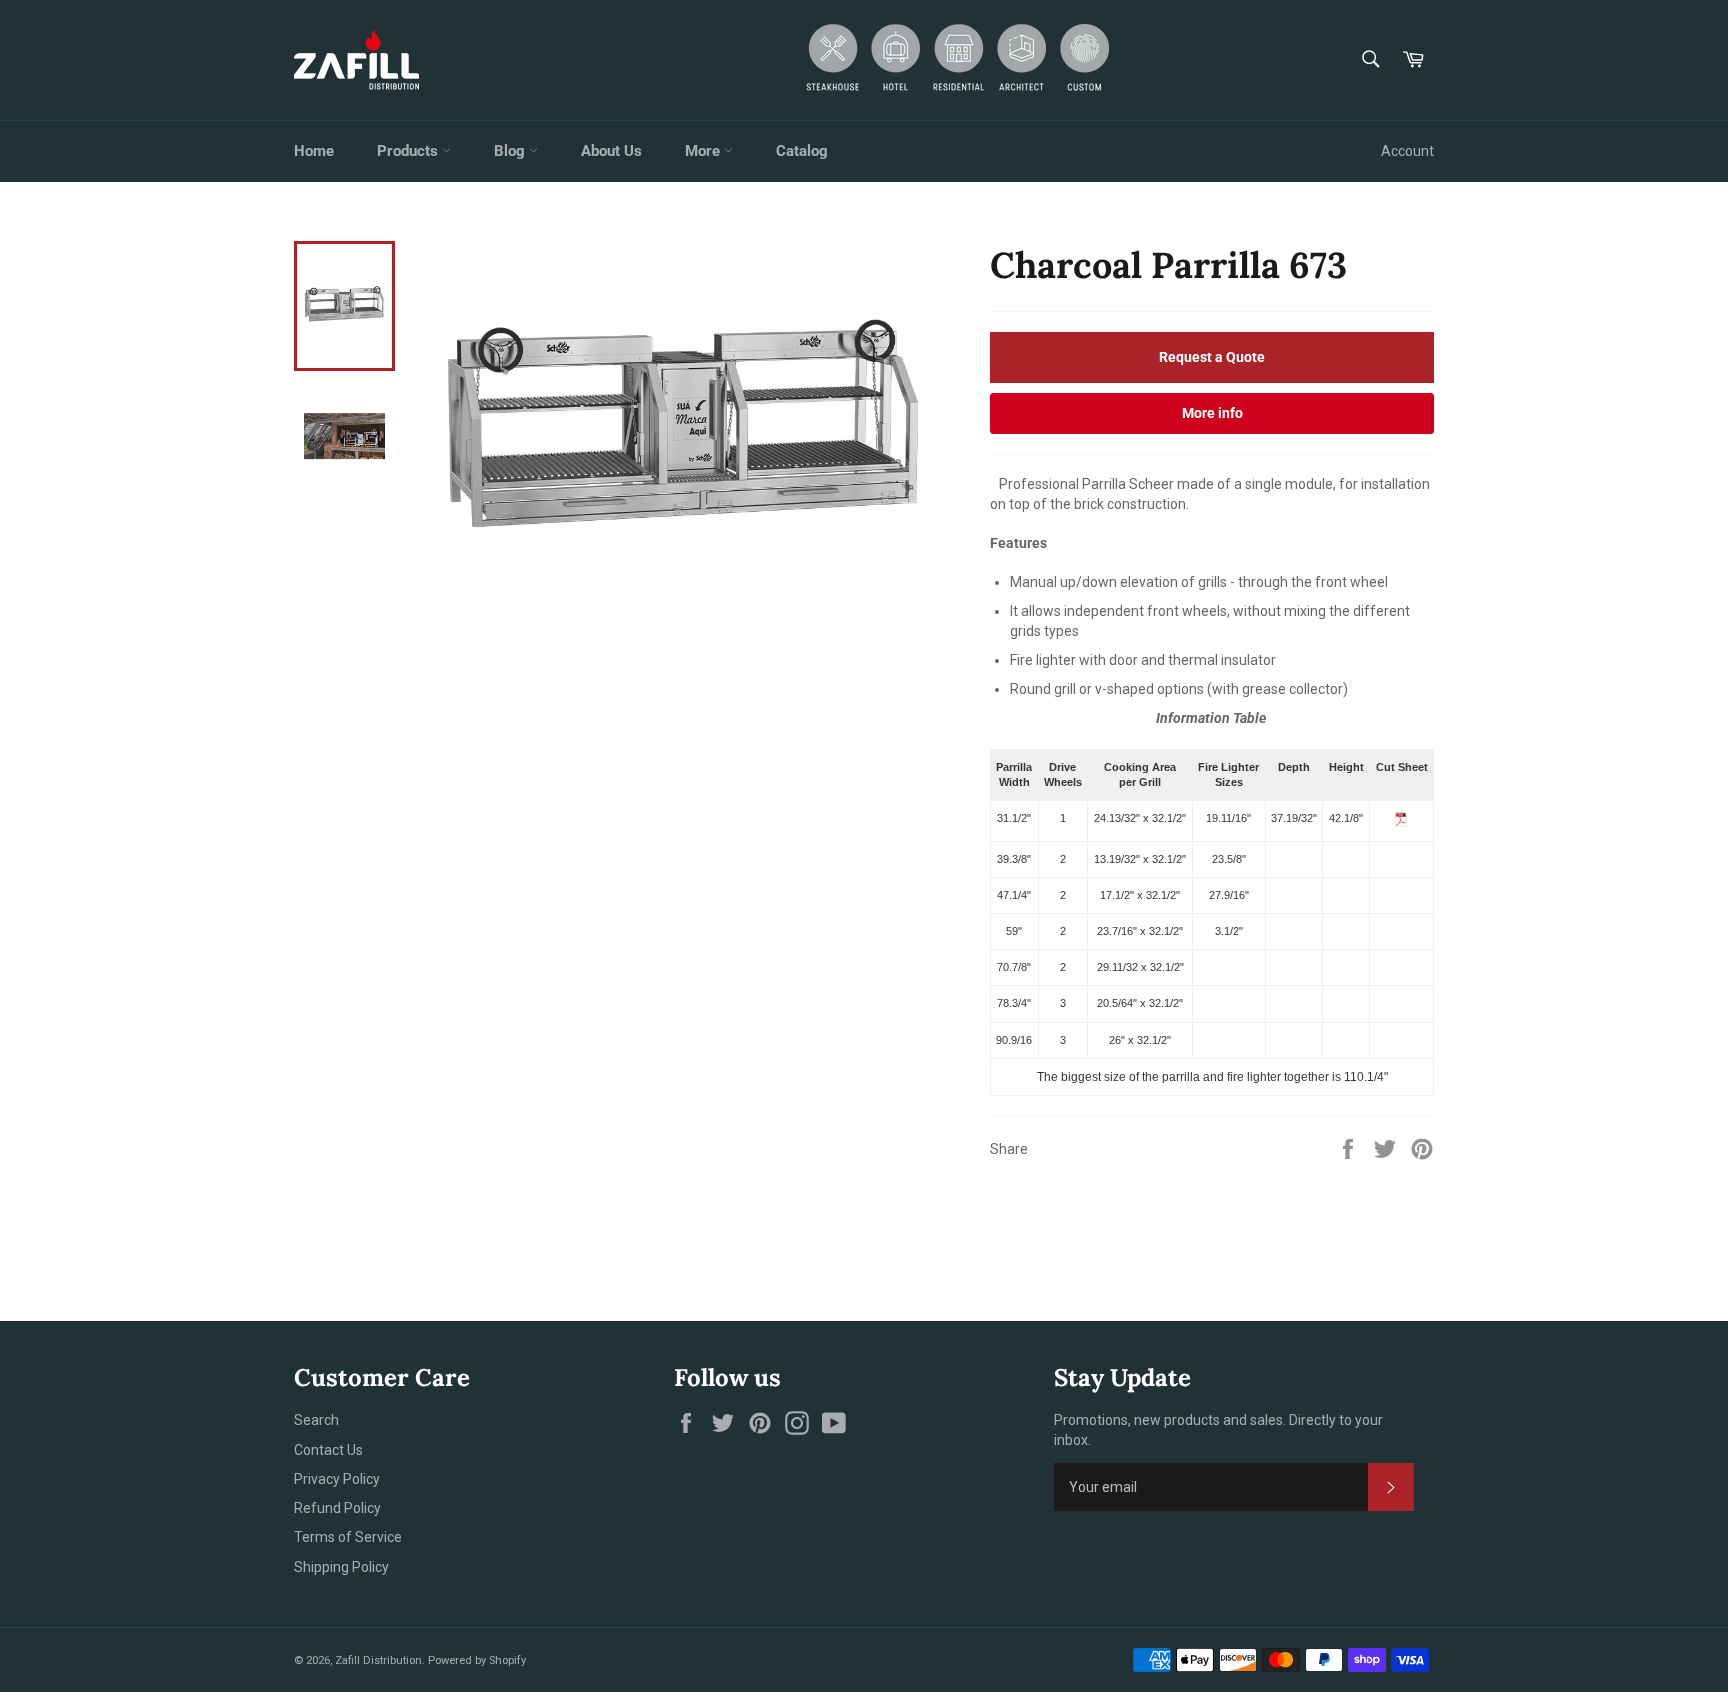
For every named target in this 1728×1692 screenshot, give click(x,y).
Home (314, 151)
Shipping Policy (341, 1567)
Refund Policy (337, 1508)
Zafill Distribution (378, 1660)
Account (1407, 151)
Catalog (802, 151)
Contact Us (328, 1450)
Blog (511, 151)
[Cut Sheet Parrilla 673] (1401, 823)
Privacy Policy (337, 1479)
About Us (611, 151)
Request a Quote (1212, 357)
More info (1212, 413)
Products (409, 151)
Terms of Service (348, 1537)
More (704, 151)
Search (316, 1420)
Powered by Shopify (477, 1660)
